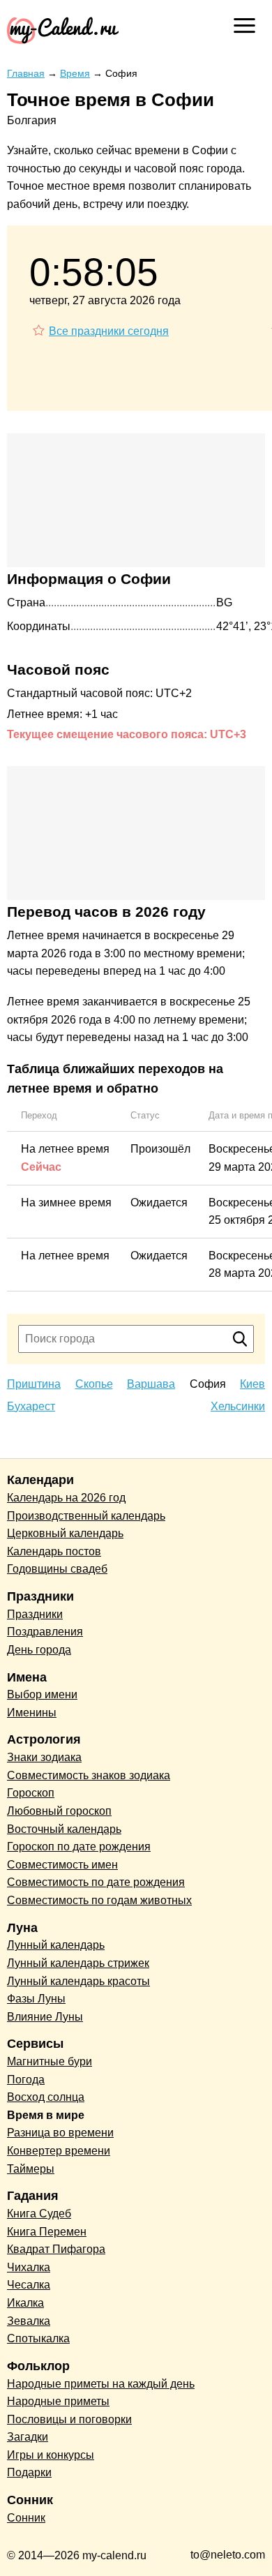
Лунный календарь (56, 1945)
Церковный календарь (65, 1533)
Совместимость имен (62, 1865)
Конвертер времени (59, 2151)
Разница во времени (60, 2133)
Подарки (29, 2472)
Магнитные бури (50, 2061)
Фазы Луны (36, 1999)
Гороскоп (31, 1793)
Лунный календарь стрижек (78, 1963)
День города (39, 1650)
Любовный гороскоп (59, 1811)
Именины (32, 1713)
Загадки (28, 2437)
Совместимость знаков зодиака (89, 1775)
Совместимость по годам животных (99, 1900)
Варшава (151, 1384)
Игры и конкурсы (51, 2455)
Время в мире (46, 2115)
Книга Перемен (47, 2232)
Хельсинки (238, 1406)
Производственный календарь (86, 1516)
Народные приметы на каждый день (101, 2384)
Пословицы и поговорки (69, 2419)
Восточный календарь (64, 1829)
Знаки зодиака (44, 1757)
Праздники (35, 1614)
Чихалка (29, 2267)
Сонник (26, 2518)
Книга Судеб (39, 2214)
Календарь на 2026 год (66, 1498)
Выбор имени (42, 1694)
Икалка (25, 2303)
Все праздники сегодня (109, 331)
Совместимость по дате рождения (96, 1882)
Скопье (94, 1384)
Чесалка (29, 2285)
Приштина (34, 1384)
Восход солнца (46, 2097)
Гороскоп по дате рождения (79, 1847)
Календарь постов (54, 1551)
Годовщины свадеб (57, 1569)
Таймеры (31, 2169)
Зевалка (29, 2321)
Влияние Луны (45, 2017)
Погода (26, 2080)
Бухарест (31, 1406)
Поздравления (45, 1632)
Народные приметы (58, 2401)
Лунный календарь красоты (78, 1981)
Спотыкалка (38, 2338)
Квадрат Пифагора (56, 2249)
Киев (252, 1384)
